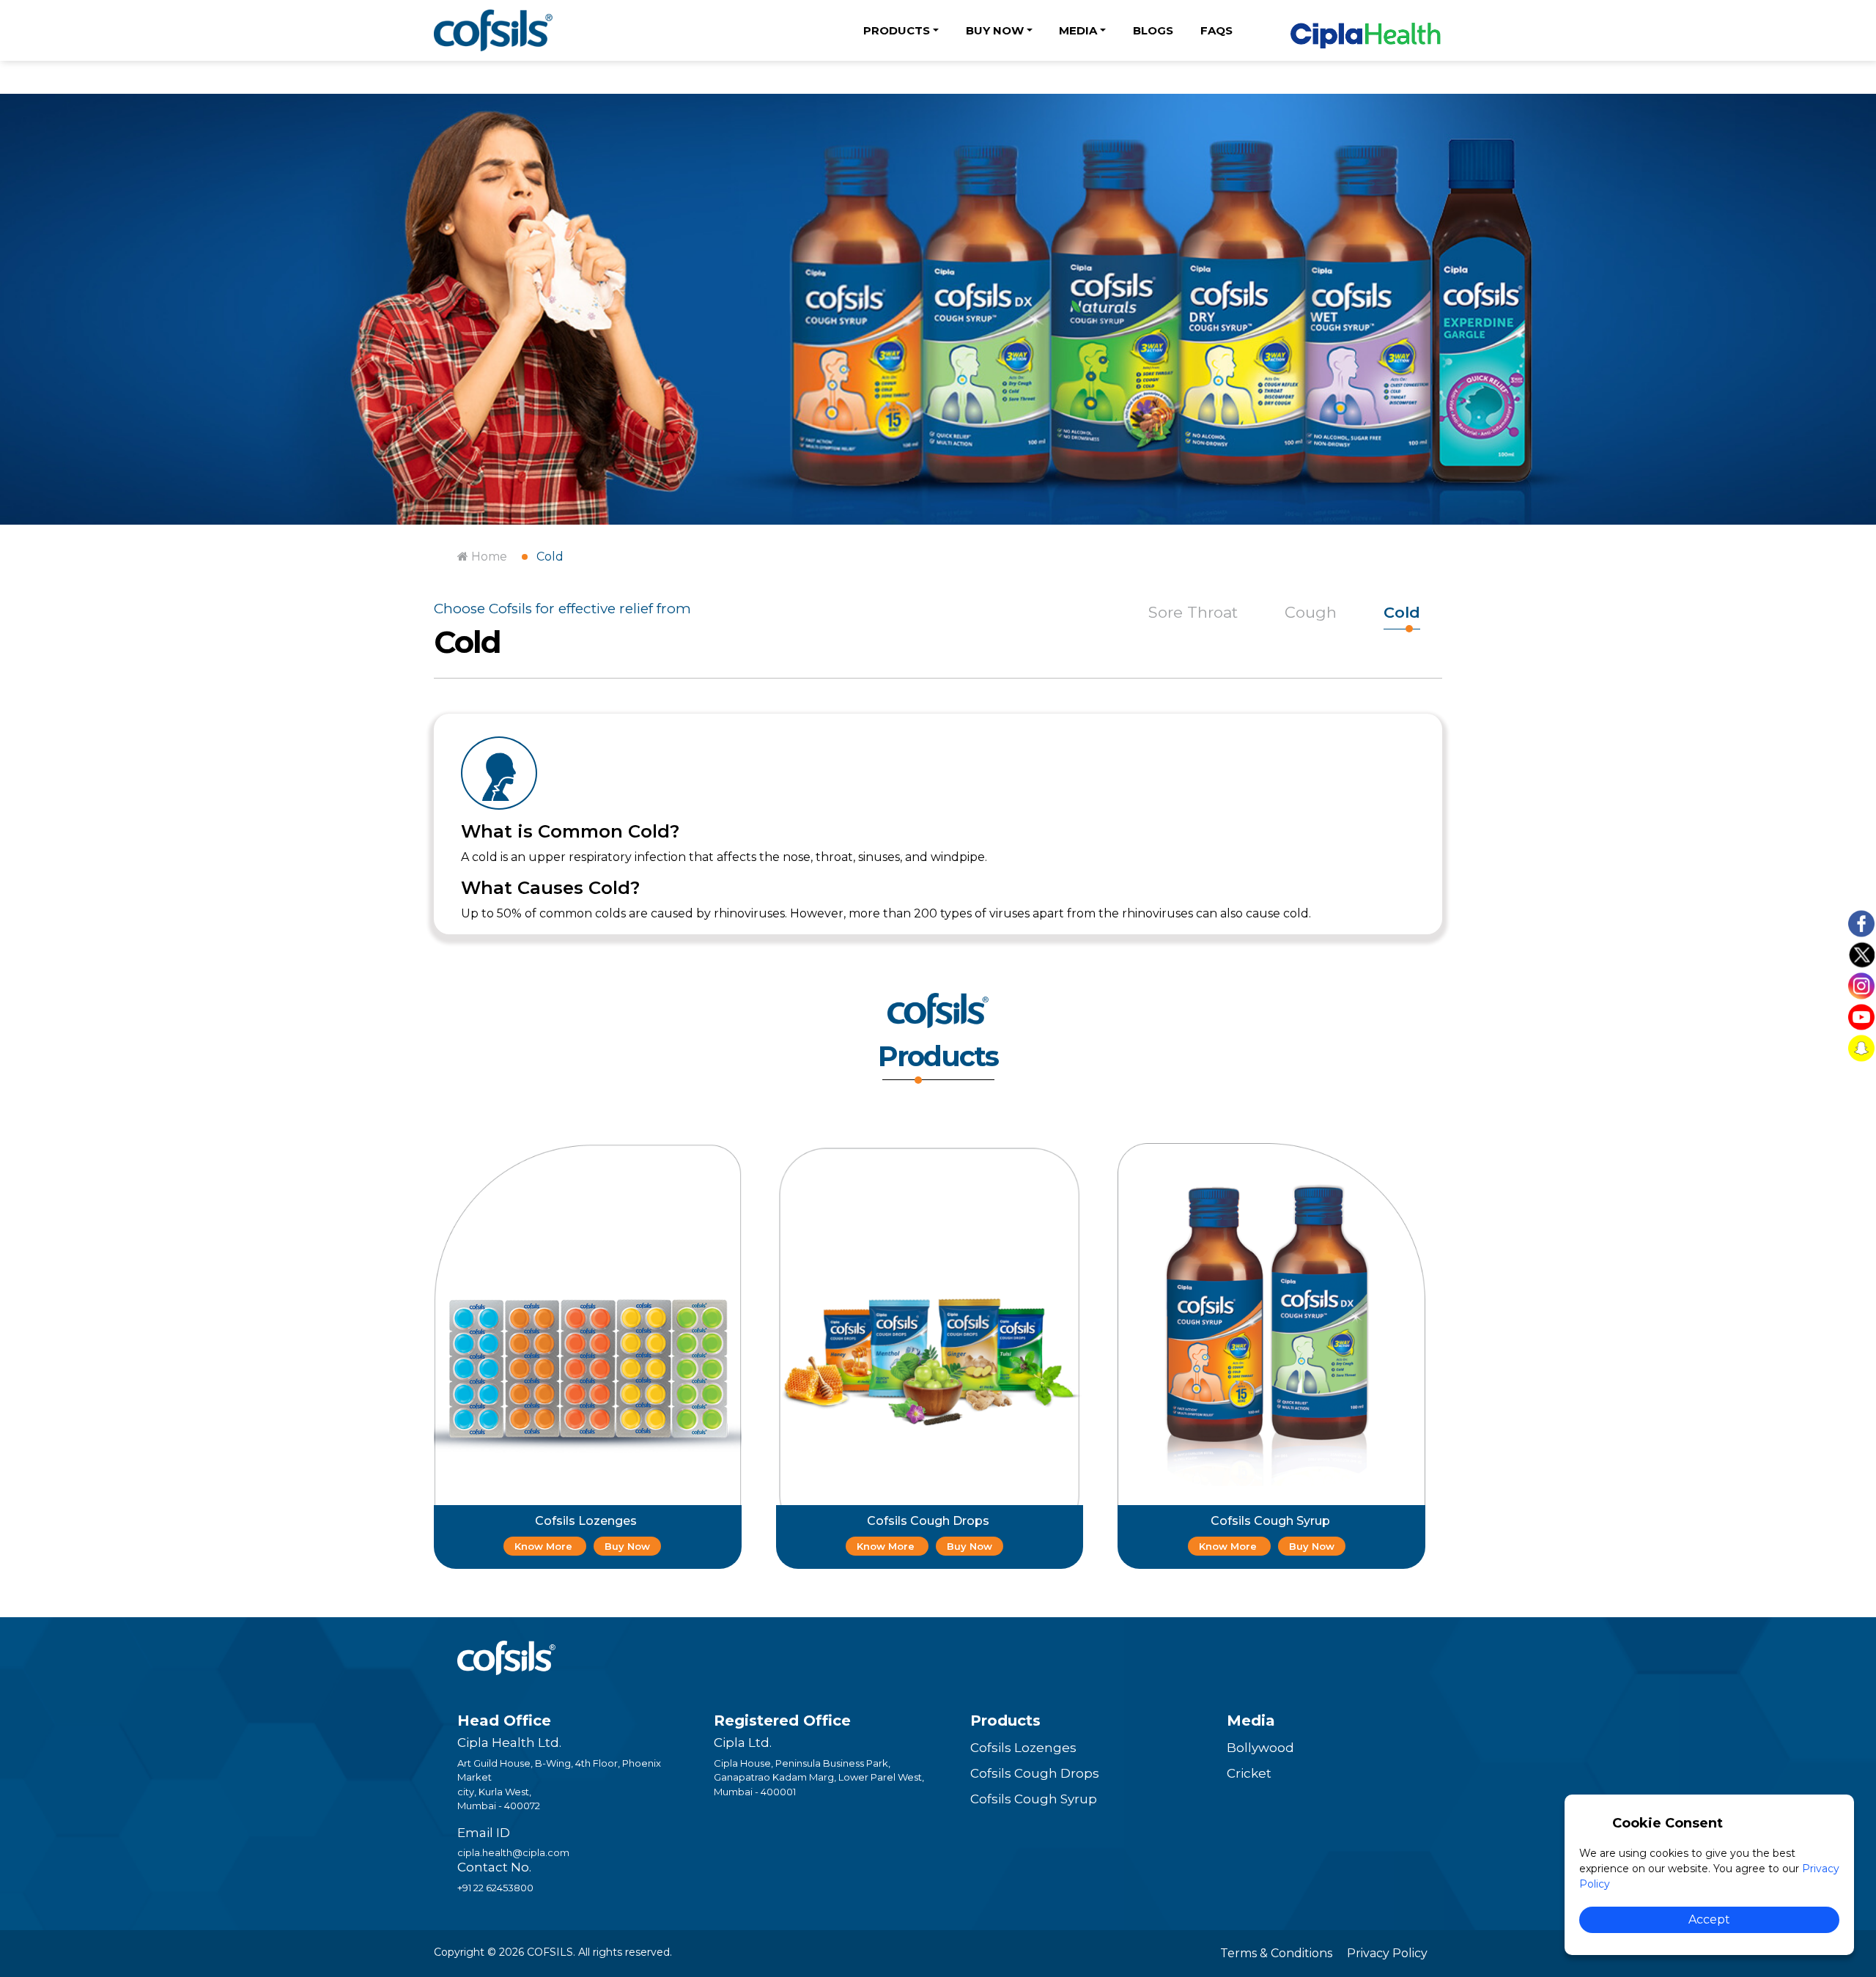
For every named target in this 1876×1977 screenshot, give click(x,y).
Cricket (1249, 1773)
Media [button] (1078, 30)
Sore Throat (1193, 612)
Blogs (1153, 30)
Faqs (1216, 30)
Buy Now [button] (995, 30)
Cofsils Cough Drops (1035, 1773)
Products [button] (897, 30)
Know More (545, 1546)
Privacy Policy (1387, 1953)
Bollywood (1260, 1748)
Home (488, 557)
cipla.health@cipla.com (513, 1852)
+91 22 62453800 (495, 1888)
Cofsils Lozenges (1023, 1748)
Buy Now (627, 1546)
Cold (550, 557)
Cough (1311, 612)
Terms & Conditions (1276, 1953)
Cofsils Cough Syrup (1034, 1799)
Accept (1709, 1919)
